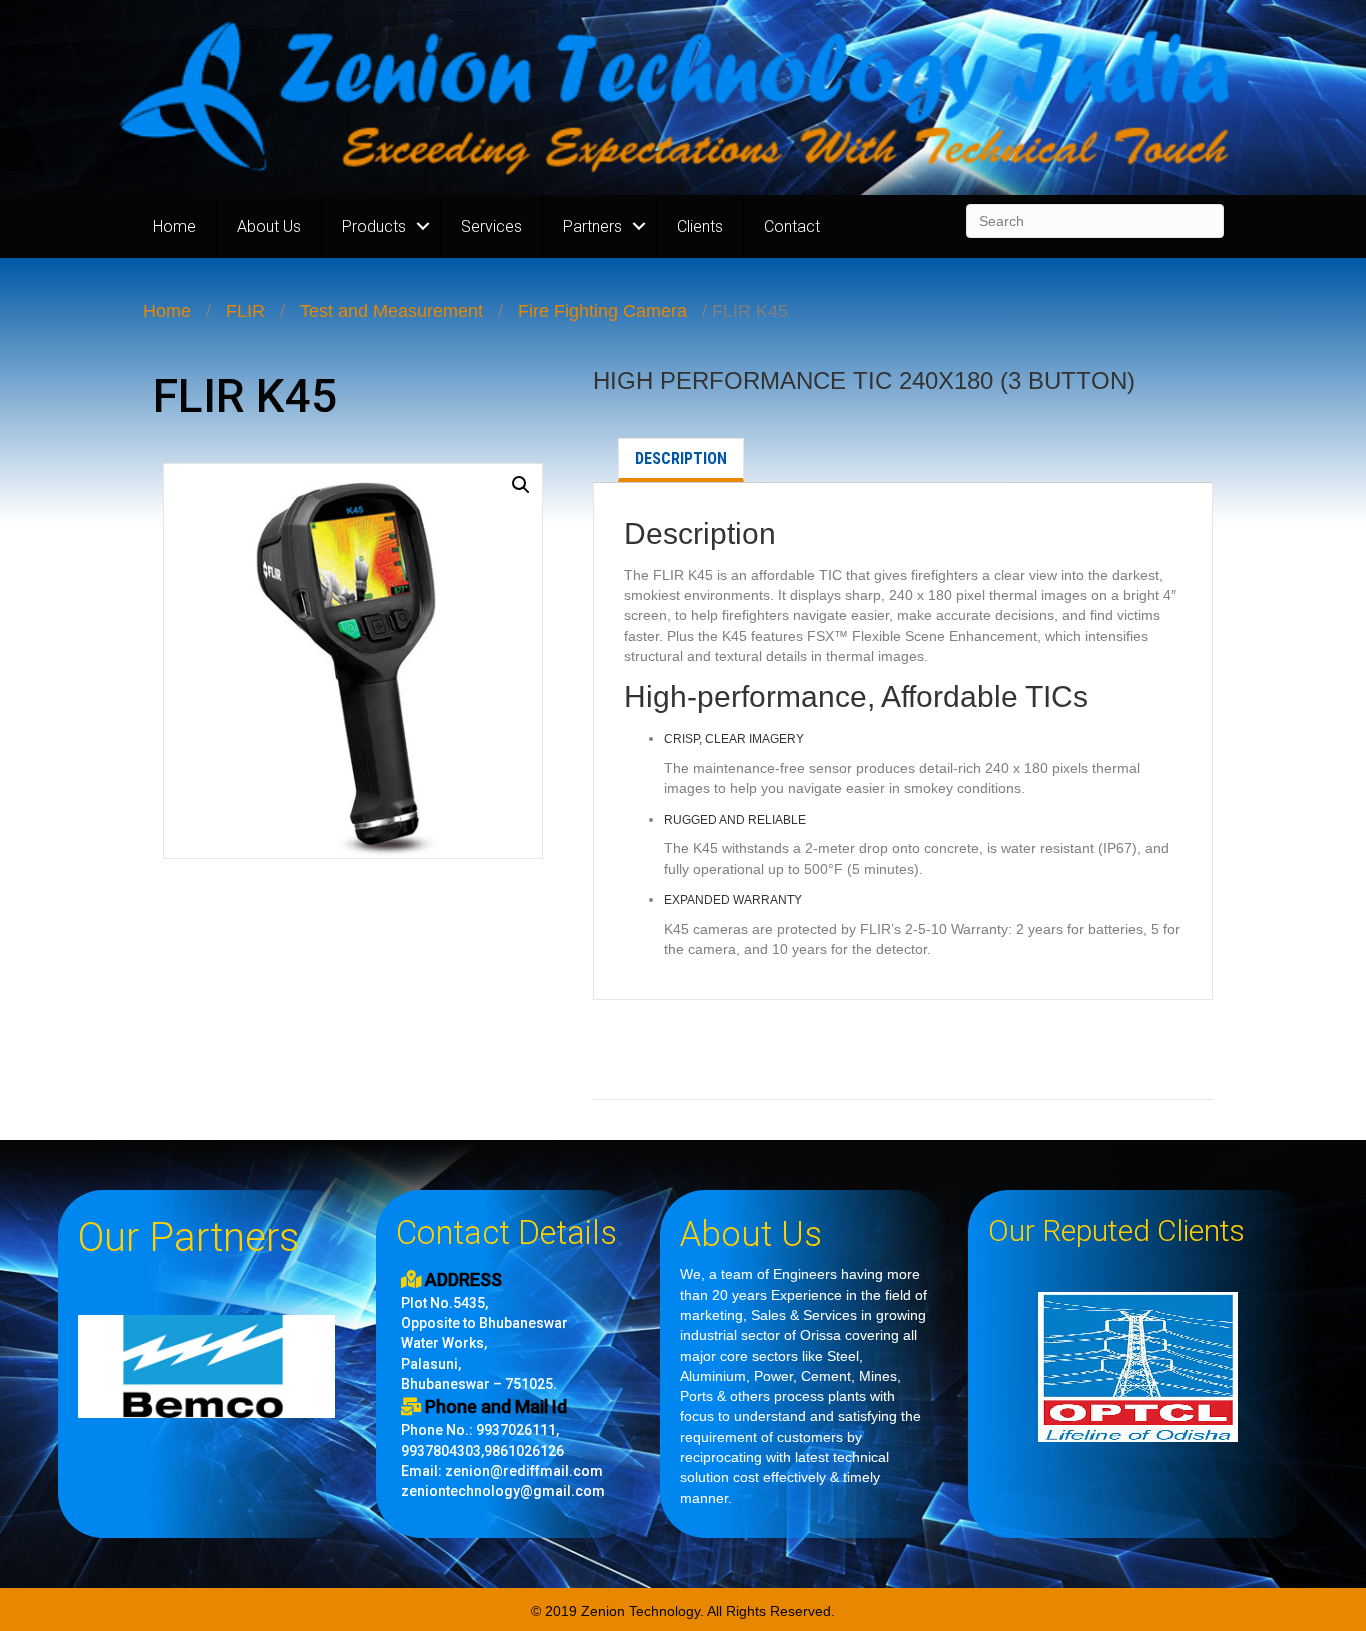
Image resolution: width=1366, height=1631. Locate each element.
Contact (792, 226)
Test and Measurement (391, 311)
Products (374, 226)
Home (174, 226)
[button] (521, 485)
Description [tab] (681, 458)
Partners (592, 226)
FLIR (245, 311)
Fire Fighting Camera (602, 311)
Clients (700, 226)
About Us (269, 226)
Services (491, 226)
